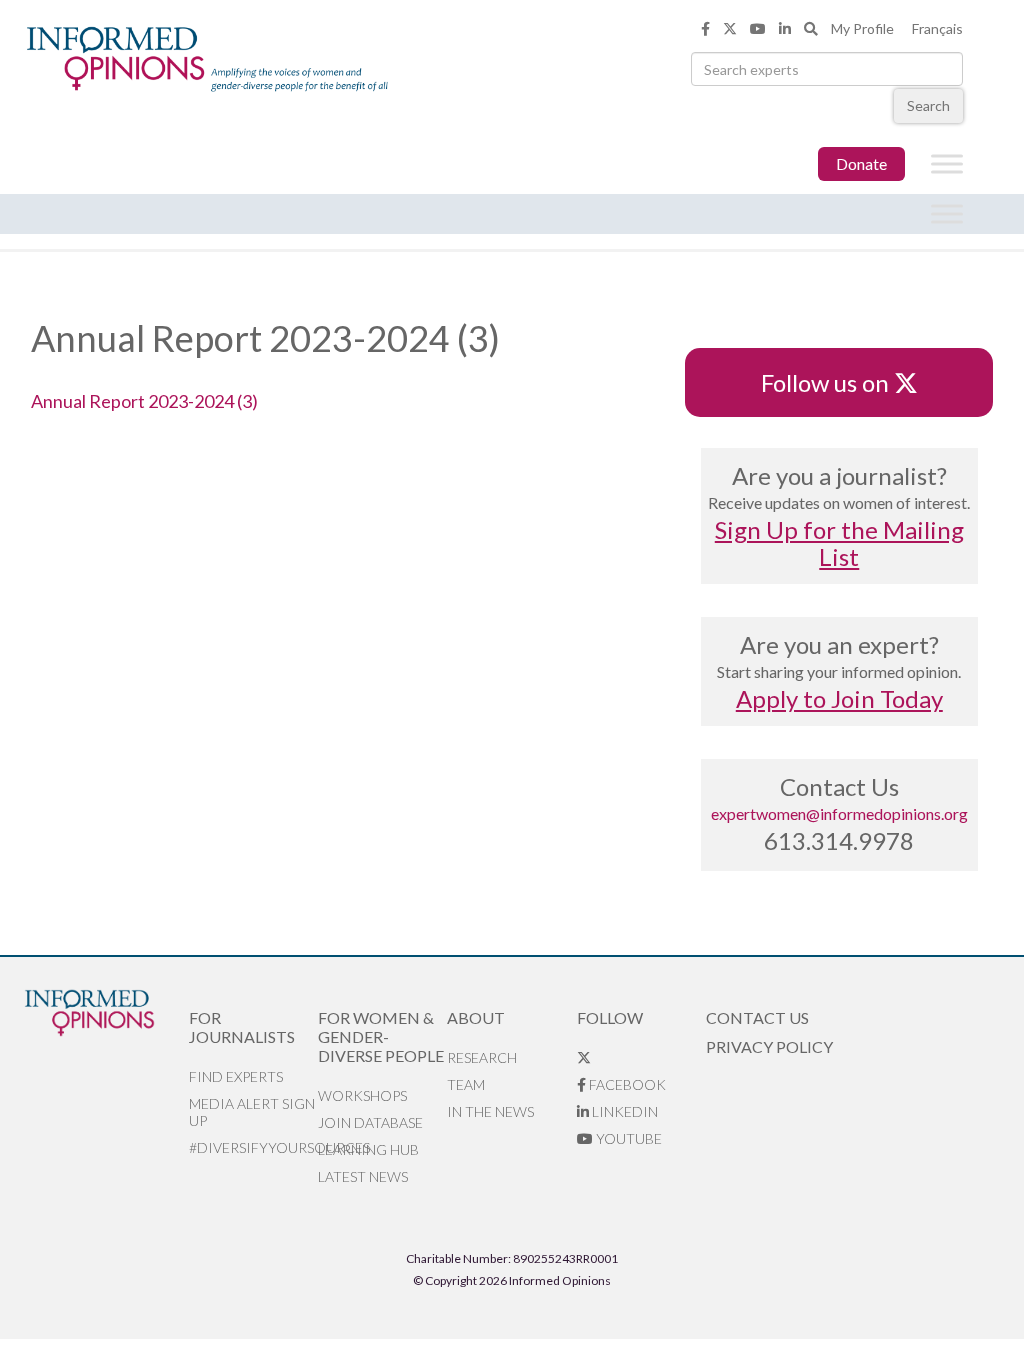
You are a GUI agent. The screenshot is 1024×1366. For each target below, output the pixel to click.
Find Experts (236, 1076)
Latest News (363, 1176)
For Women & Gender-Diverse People (381, 1036)
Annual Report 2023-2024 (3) (144, 401)
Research (482, 1057)
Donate (861, 163)
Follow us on (834, 382)
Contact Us (757, 1017)
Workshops (362, 1095)
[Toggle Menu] (947, 164)
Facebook (626, 1084)
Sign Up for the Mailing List (839, 543)
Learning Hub (368, 1149)
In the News (490, 1111)
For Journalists (242, 1027)
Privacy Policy (769, 1046)
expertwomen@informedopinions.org (839, 813)
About (476, 1017)
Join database (370, 1122)
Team (466, 1084)
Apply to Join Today (839, 698)
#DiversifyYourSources (253, 1147)
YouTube (627, 1138)
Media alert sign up (252, 1112)
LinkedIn (623, 1111)
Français (937, 28)
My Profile (862, 28)
